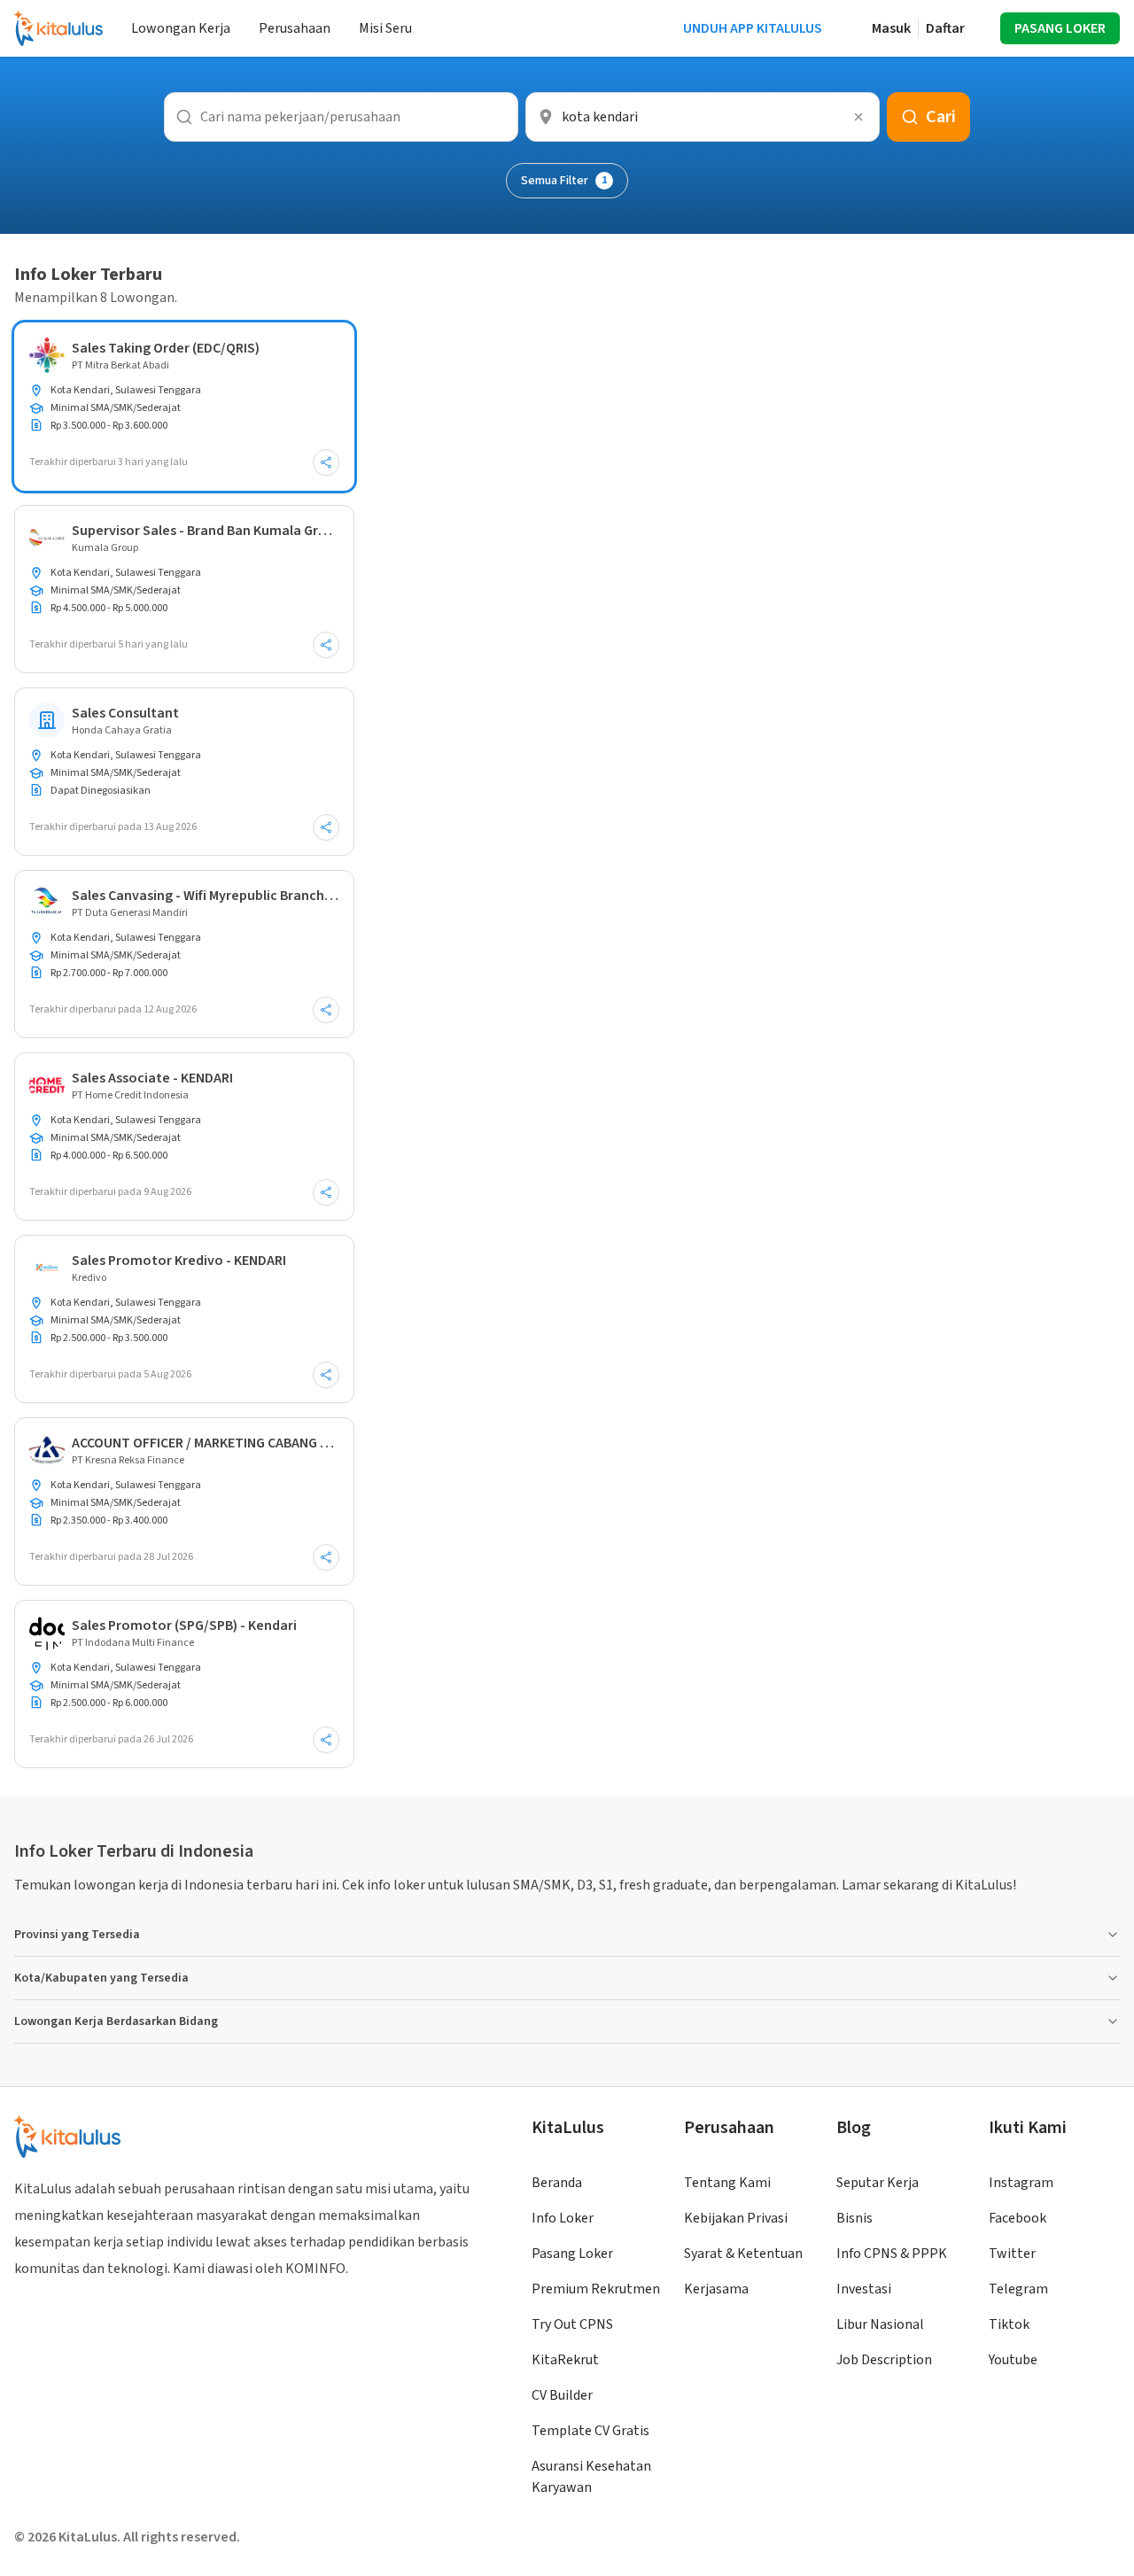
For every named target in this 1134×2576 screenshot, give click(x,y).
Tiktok (1009, 2324)
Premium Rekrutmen (596, 2289)
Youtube (1013, 2360)
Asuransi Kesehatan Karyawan (591, 2477)
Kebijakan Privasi (736, 2218)
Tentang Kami (727, 2183)
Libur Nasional (880, 2324)
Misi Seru (385, 28)
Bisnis (854, 2218)
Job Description (884, 2360)
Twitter (1012, 2254)
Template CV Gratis (590, 2431)
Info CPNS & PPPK (892, 2254)
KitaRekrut (565, 2360)
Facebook (1017, 2218)
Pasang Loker (572, 2254)
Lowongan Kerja (181, 28)
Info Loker (563, 2218)
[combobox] (703, 117)
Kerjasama (716, 2289)
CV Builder (562, 2395)
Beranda (557, 2183)
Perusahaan (295, 28)
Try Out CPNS (572, 2324)
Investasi (864, 2289)
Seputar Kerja (878, 2183)
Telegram (1018, 2289)
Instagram (1021, 2183)
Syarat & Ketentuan (743, 2254)
